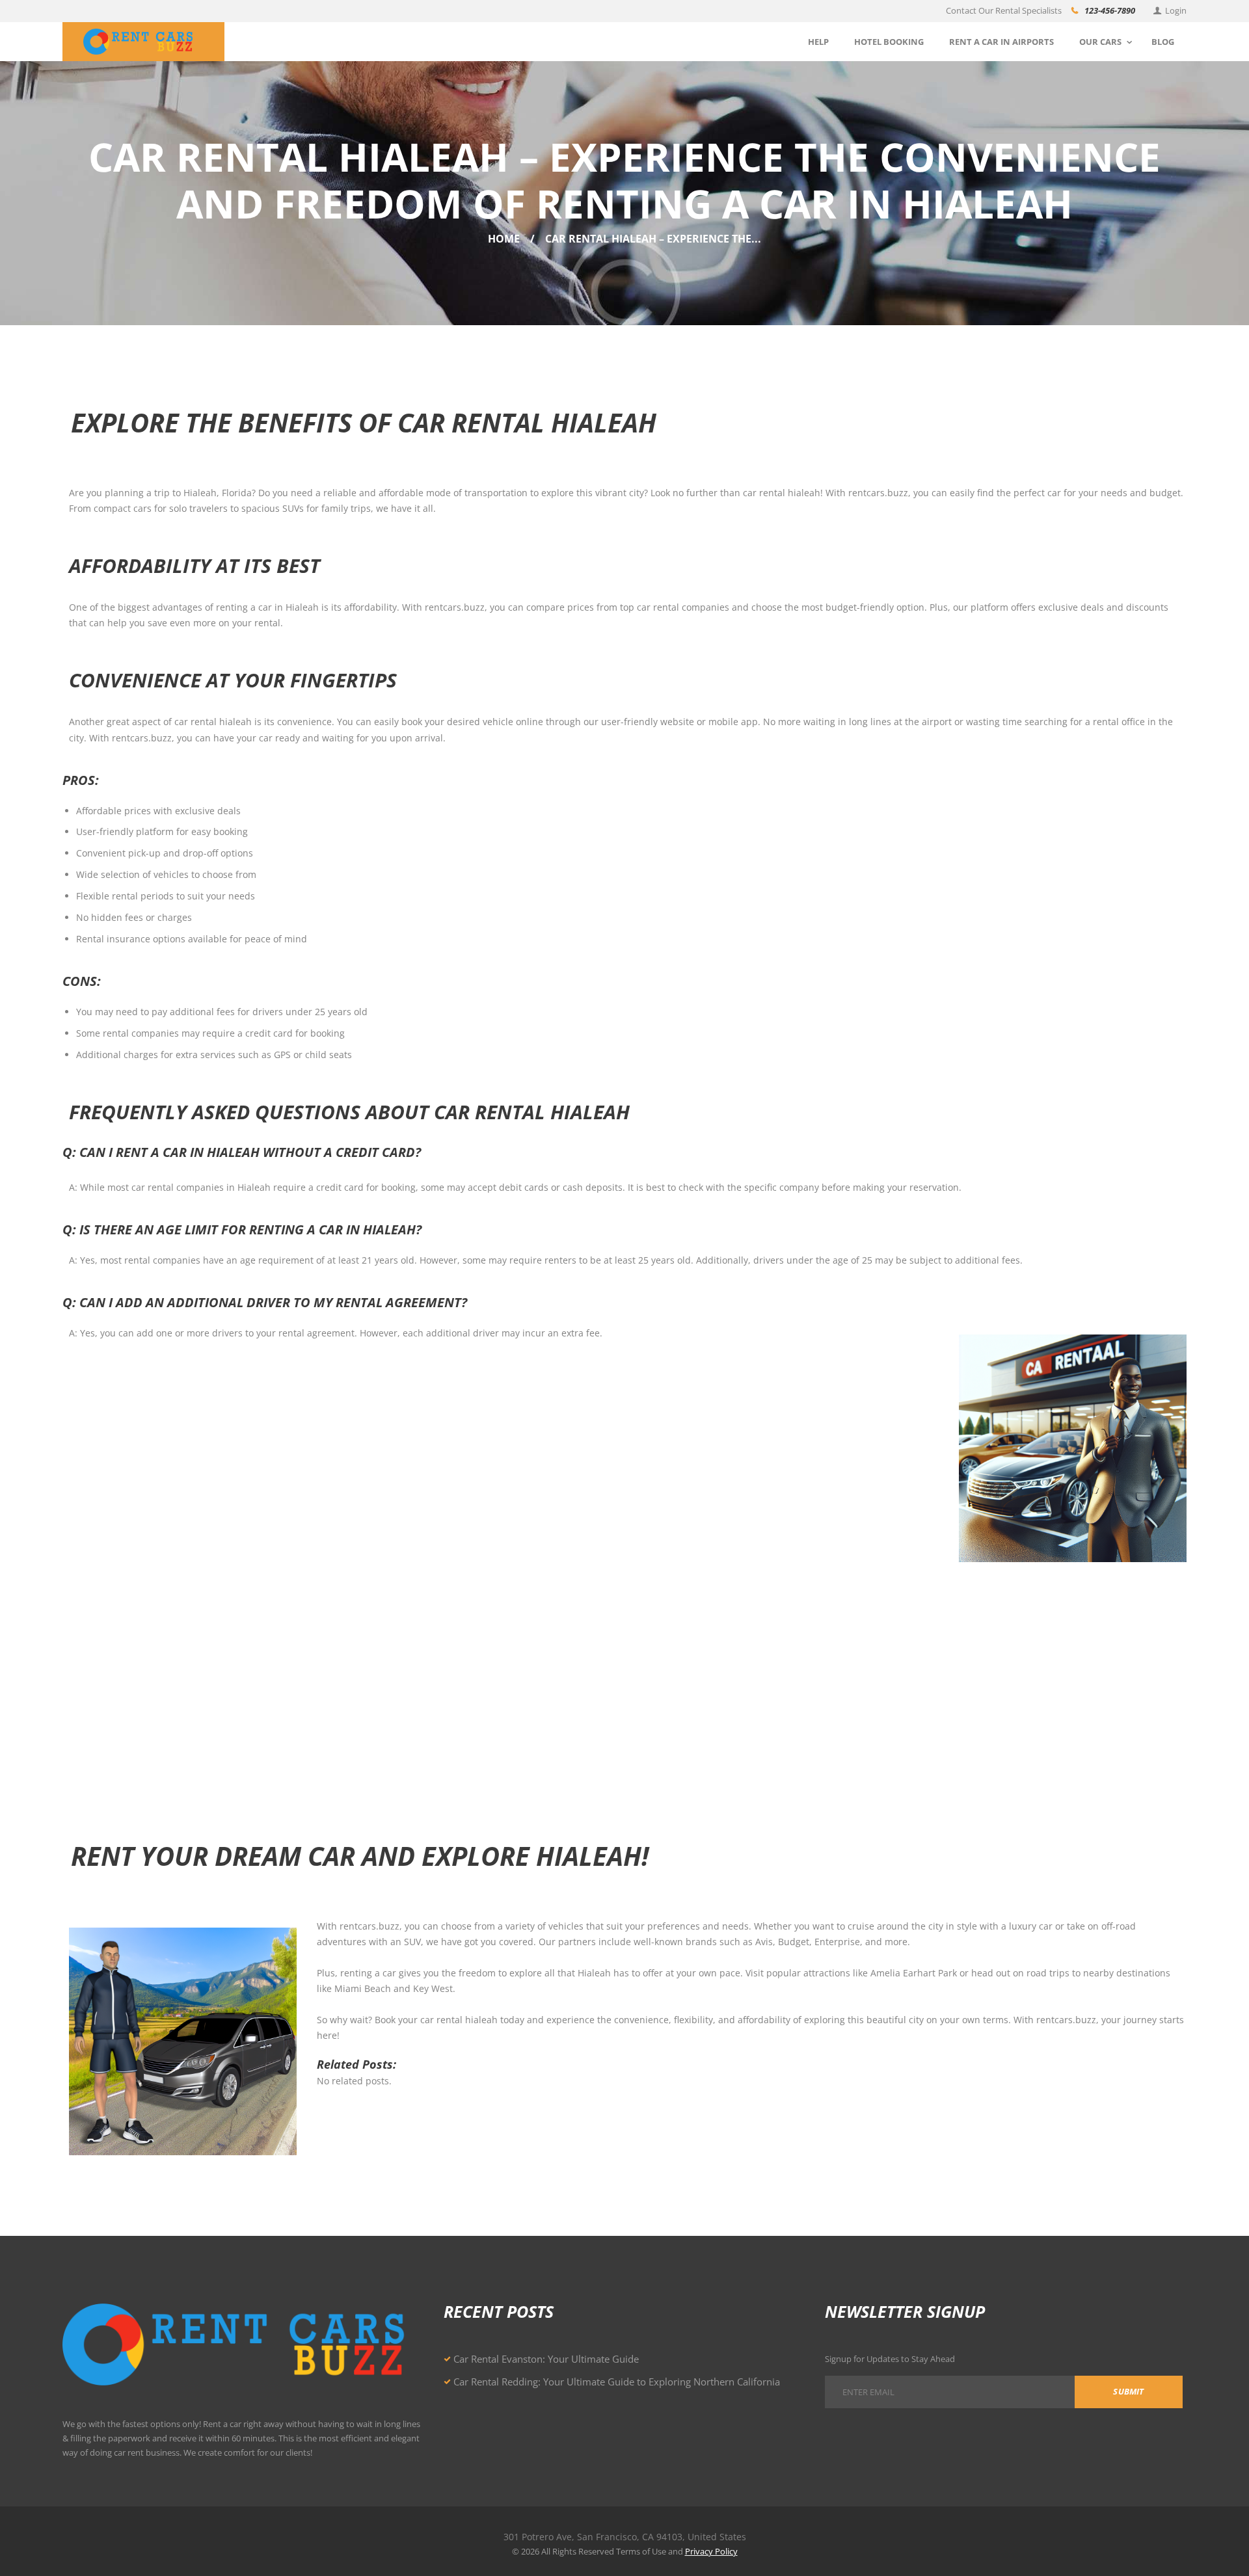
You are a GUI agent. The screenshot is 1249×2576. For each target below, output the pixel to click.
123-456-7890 (1110, 10)
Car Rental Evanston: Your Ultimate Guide (546, 2359)
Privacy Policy (711, 2551)
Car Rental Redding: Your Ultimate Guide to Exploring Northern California (617, 2382)
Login (1176, 10)
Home (504, 239)
